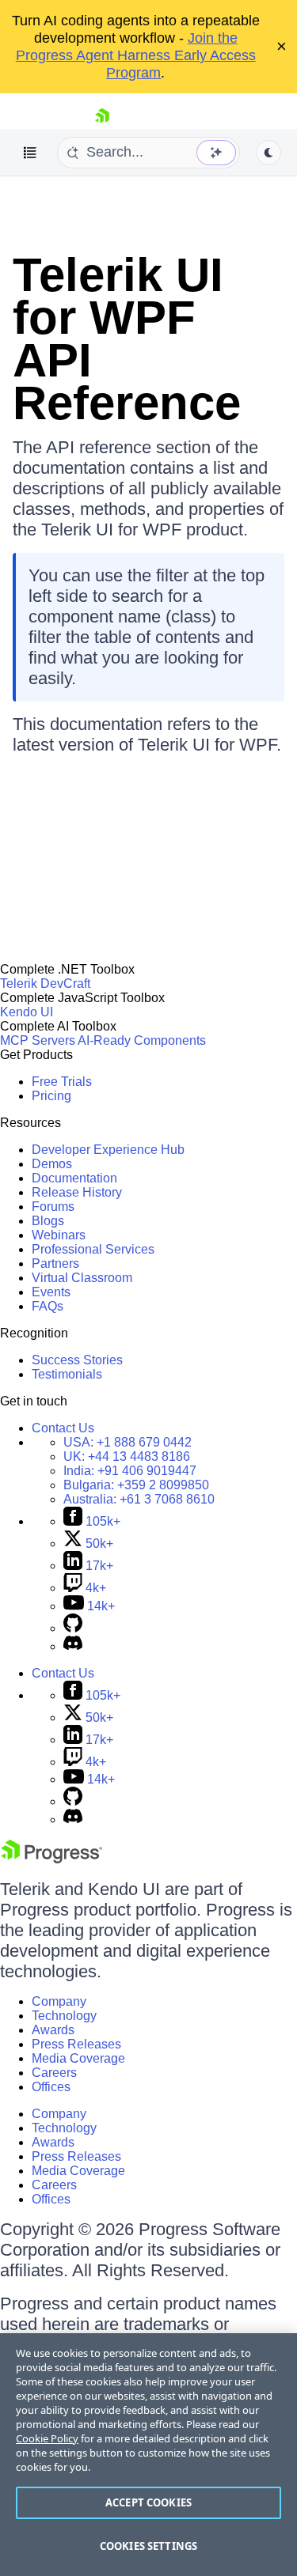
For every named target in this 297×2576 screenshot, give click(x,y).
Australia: (139, 1499)
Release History (77, 1192)
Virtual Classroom (82, 1278)
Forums (53, 1207)
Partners (55, 1263)
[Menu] (30, 153)
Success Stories (77, 1360)
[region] (148, 2455)
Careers (54, 2073)
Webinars (59, 1235)
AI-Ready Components (142, 1040)
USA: (128, 1442)
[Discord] (73, 1646)
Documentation (74, 1178)
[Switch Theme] (268, 153)
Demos (52, 1164)
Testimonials (67, 1374)
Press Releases (76, 2044)
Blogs (48, 1221)
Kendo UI (27, 1012)
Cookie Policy (47, 2438)
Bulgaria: (136, 1485)
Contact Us (63, 1428)
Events (51, 1292)
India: (130, 1471)
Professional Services (93, 1249)
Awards (53, 2030)
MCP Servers (38, 1040)
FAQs (48, 1306)
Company (59, 2001)
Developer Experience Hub (108, 1150)
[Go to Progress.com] (51, 1859)
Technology (64, 2016)
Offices (51, 2087)
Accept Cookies (148, 2502)
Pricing (51, 1096)
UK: (127, 1456)
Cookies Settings (148, 2546)
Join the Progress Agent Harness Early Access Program (136, 55)
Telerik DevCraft (45, 983)
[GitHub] (73, 1628)
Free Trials (62, 1082)
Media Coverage (78, 2058)
